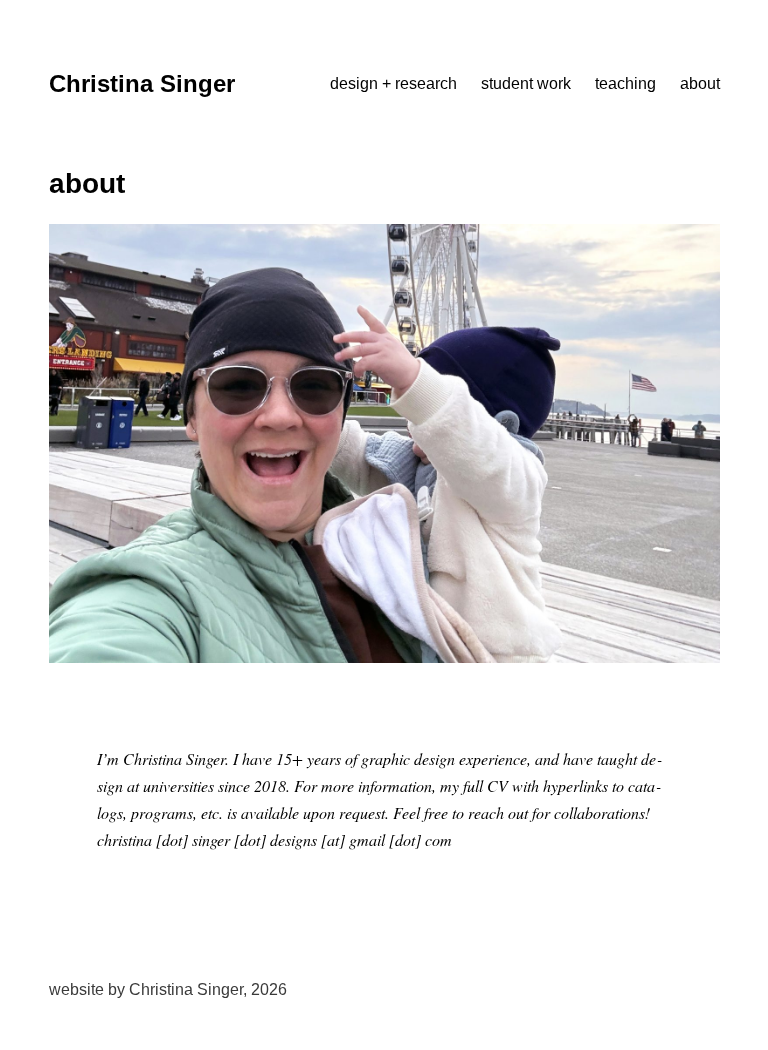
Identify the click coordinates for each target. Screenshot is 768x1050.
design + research (393, 83)
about (700, 83)
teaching (625, 83)
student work (526, 83)
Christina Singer (142, 83)
